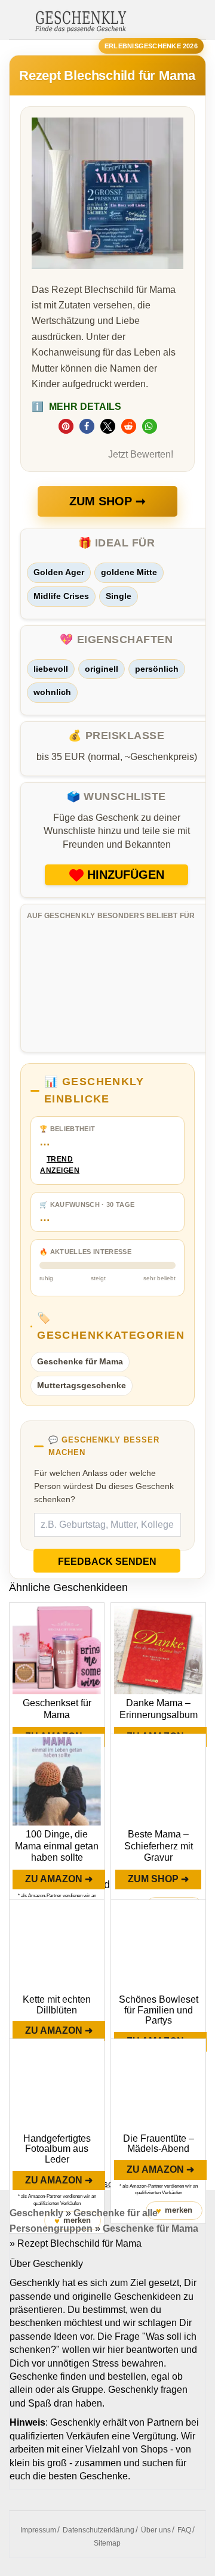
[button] (66, 426)
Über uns (156, 2530)
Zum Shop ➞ (107, 501)
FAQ (184, 2530)
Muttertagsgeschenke (82, 1385)
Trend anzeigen (60, 1165)
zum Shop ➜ (158, 1879)
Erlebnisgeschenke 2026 (151, 46)
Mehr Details (76, 407)
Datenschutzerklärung (99, 2530)
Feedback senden (107, 1562)
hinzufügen (126, 875)
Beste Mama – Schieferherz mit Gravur (159, 1846)
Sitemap (107, 2543)
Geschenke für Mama (80, 1361)
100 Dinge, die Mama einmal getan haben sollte (57, 1846)
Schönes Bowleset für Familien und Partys (159, 2010)
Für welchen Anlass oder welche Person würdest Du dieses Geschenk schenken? (104, 1486)
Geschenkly (36, 2213)
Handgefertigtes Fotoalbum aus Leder (57, 2149)
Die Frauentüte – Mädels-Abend (159, 2144)
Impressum (38, 2530)
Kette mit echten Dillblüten (57, 2005)
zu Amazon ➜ (59, 1879)
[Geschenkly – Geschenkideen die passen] (81, 20)
